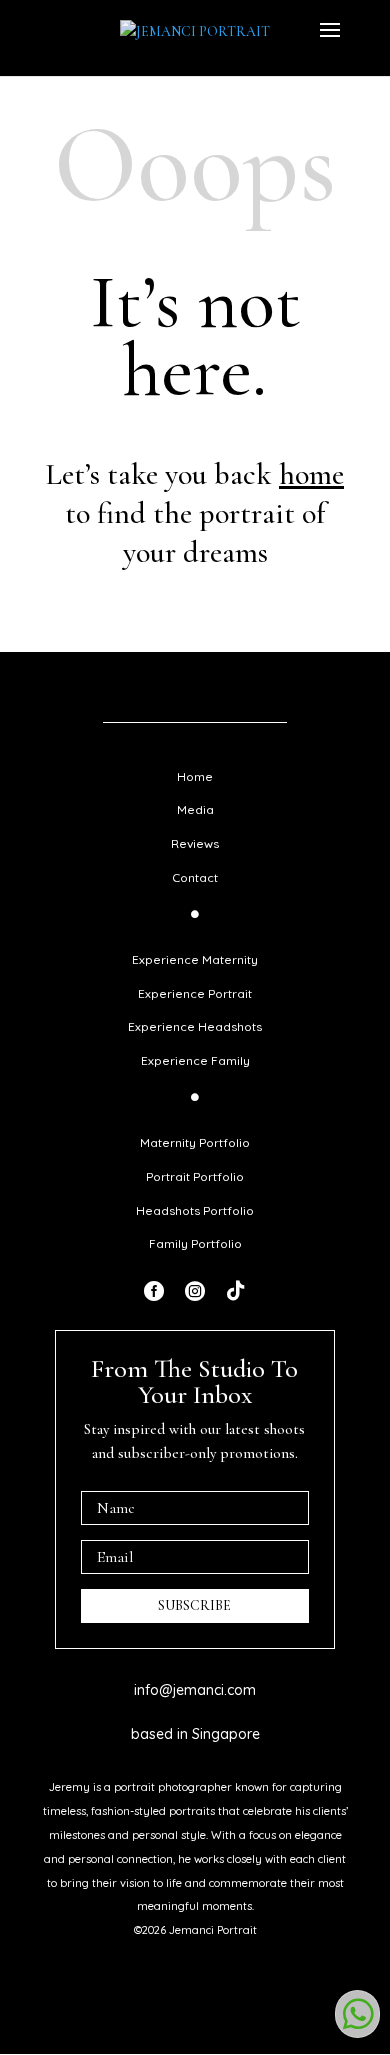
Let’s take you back (195, 474)
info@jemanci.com (195, 1690)
